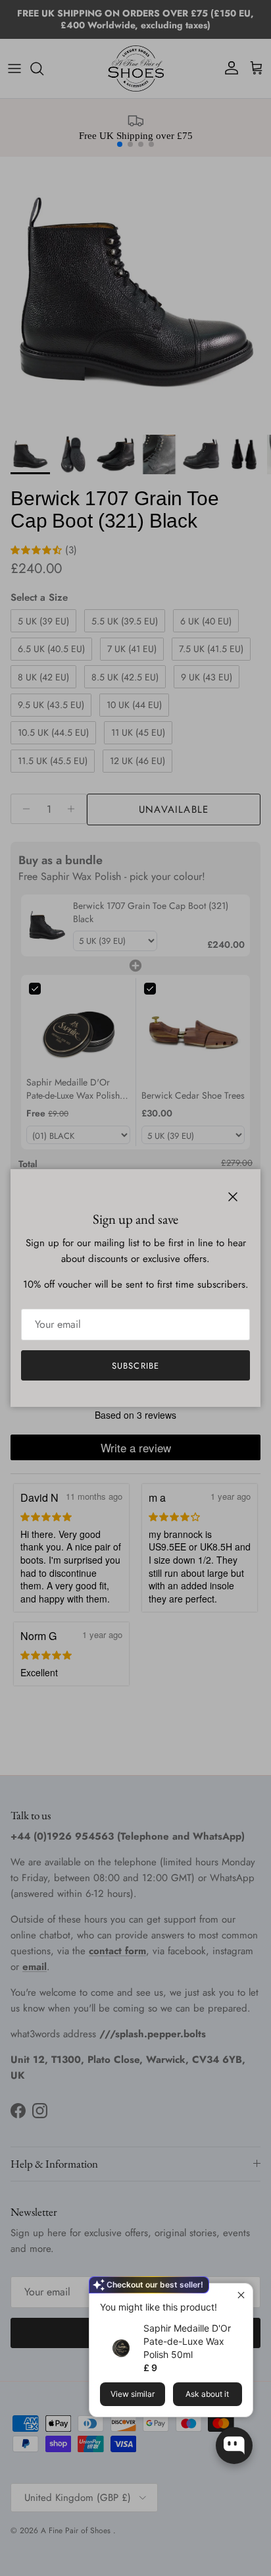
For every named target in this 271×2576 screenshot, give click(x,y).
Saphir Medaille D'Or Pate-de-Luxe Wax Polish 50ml (187, 2341)
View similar (133, 2394)
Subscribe (135, 1366)
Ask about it (207, 2394)
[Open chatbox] (234, 2446)
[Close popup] (241, 2295)
